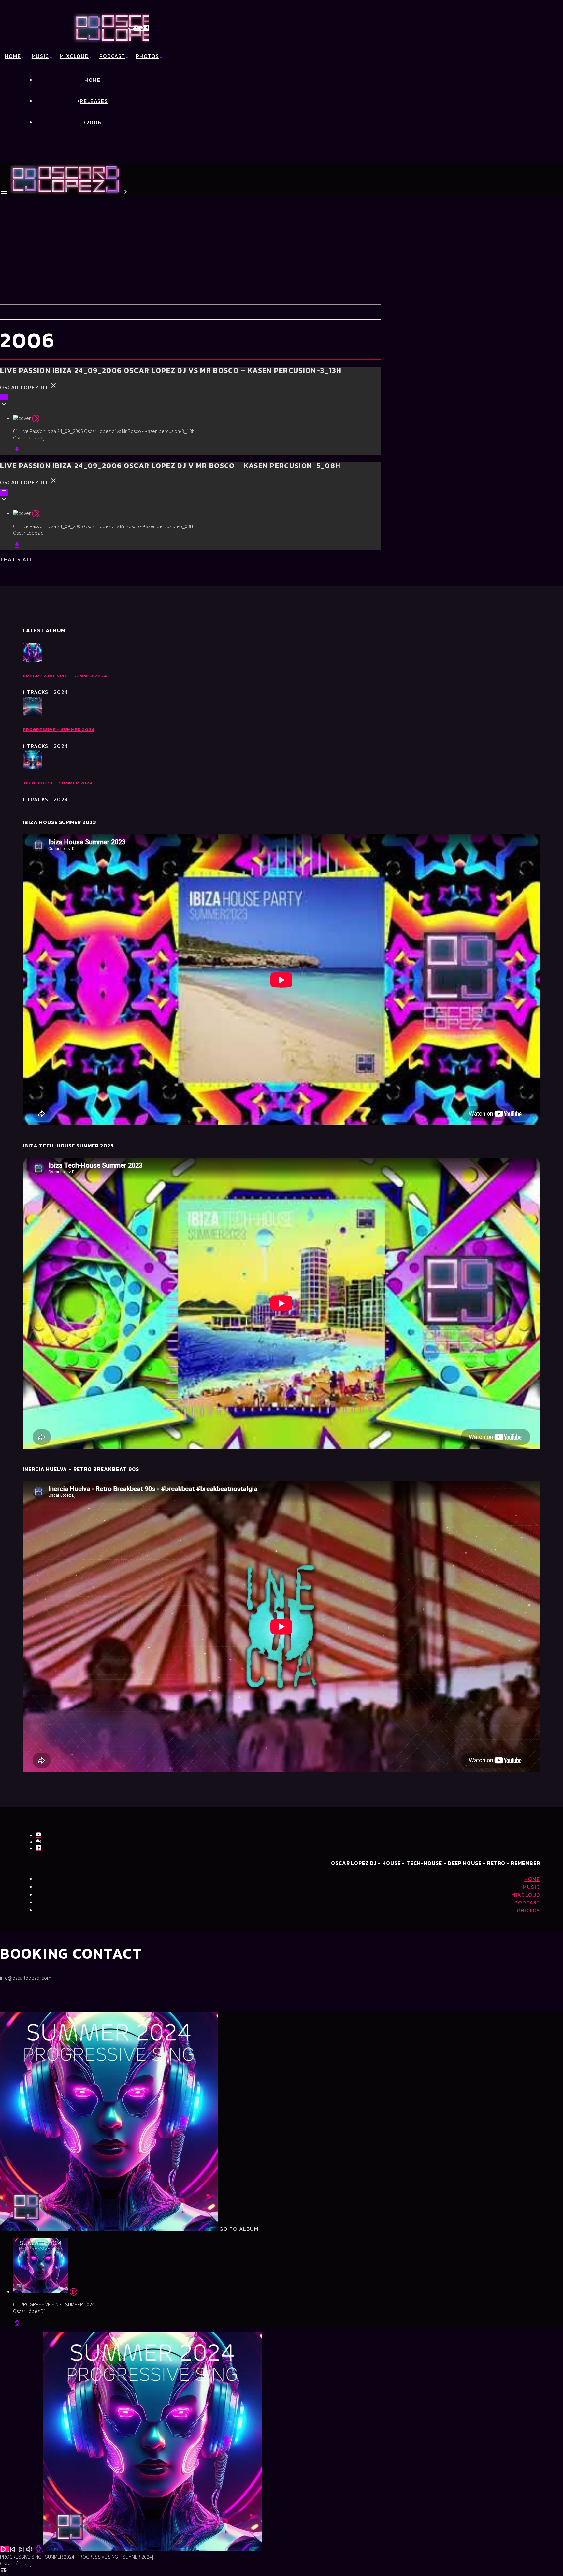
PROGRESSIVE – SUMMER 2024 (59, 729)
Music (40, 56)
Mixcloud (74, 56)
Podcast (112, 56)
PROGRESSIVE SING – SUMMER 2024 (65, 676)
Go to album (239, 2229)
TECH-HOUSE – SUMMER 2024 (58, 783)
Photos (148, 56)
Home (13, 56)
